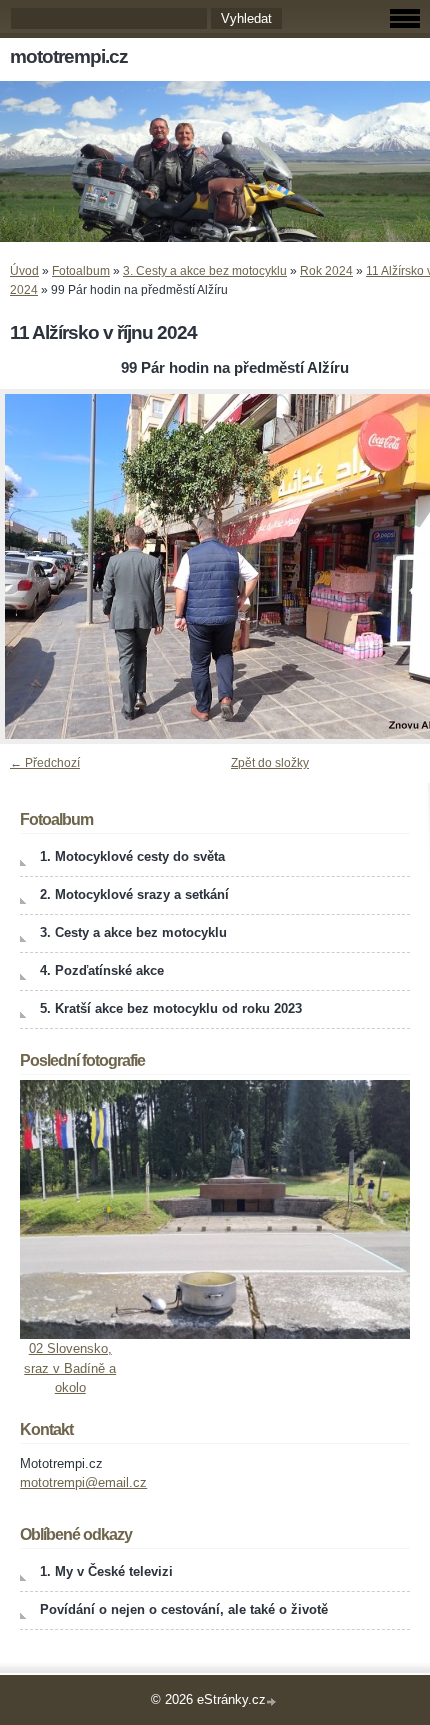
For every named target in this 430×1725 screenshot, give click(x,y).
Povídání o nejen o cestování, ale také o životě (184, 1609)
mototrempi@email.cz (83, 1482)
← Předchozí (45, 763)
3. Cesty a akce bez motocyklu (205, 271)
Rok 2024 (326, 271)
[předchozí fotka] (32, 566)
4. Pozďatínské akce (102, 970)
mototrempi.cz (69, 56)
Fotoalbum (81, 271)
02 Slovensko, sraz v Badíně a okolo (70, 1368)
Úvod (24, 271)
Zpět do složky (270, 763)
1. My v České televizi (106, 1571)
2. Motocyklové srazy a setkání (134, 894)
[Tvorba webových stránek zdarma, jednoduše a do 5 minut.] (273, 1701)
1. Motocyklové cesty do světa (132, 856)
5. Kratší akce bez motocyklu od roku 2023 (171, 1008)
